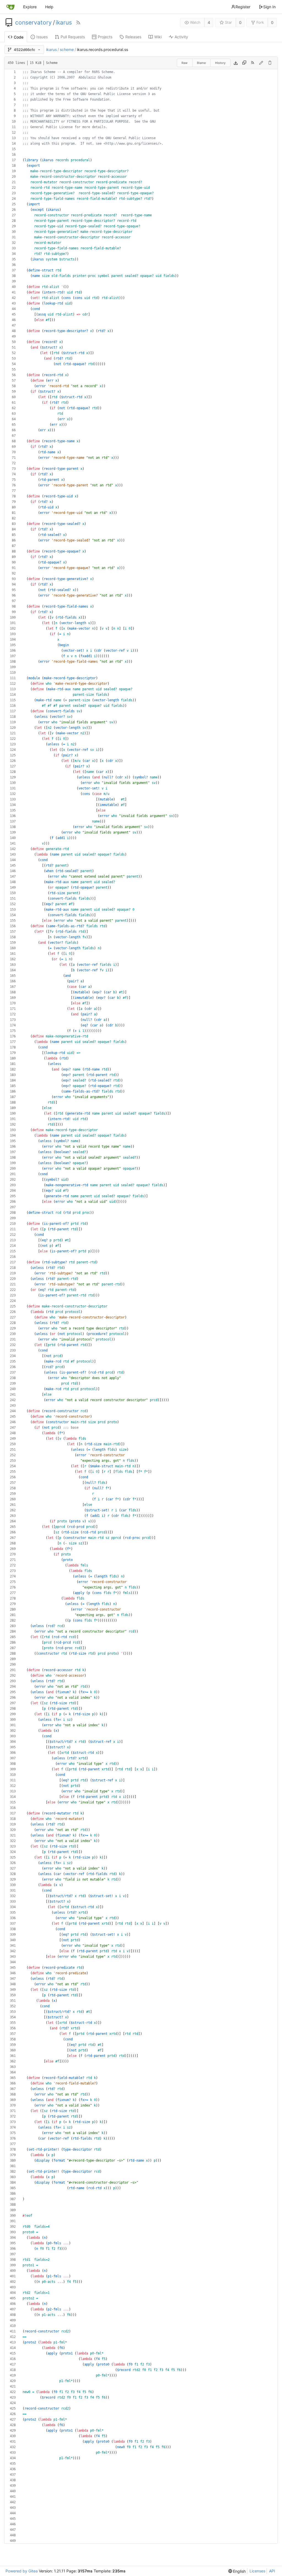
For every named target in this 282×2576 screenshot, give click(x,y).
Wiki (158, 37)
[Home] (10, 7)
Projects (105, 37)
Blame (201, 63)
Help (49, 7)
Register (243, 7)
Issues (42, 37)
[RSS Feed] (78, 23)
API (272, 2571)
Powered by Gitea (22, 2571)
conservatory (33, 23)
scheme (67, 49)
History (220, 63)
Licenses (257, 2571)
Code (19, 37)
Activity (181, 37)
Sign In (269, 7)
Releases (133, 37)
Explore (30, 7)
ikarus (64, 23)
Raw (185, 63)
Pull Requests (73, 37)
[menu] (237, 2571)
